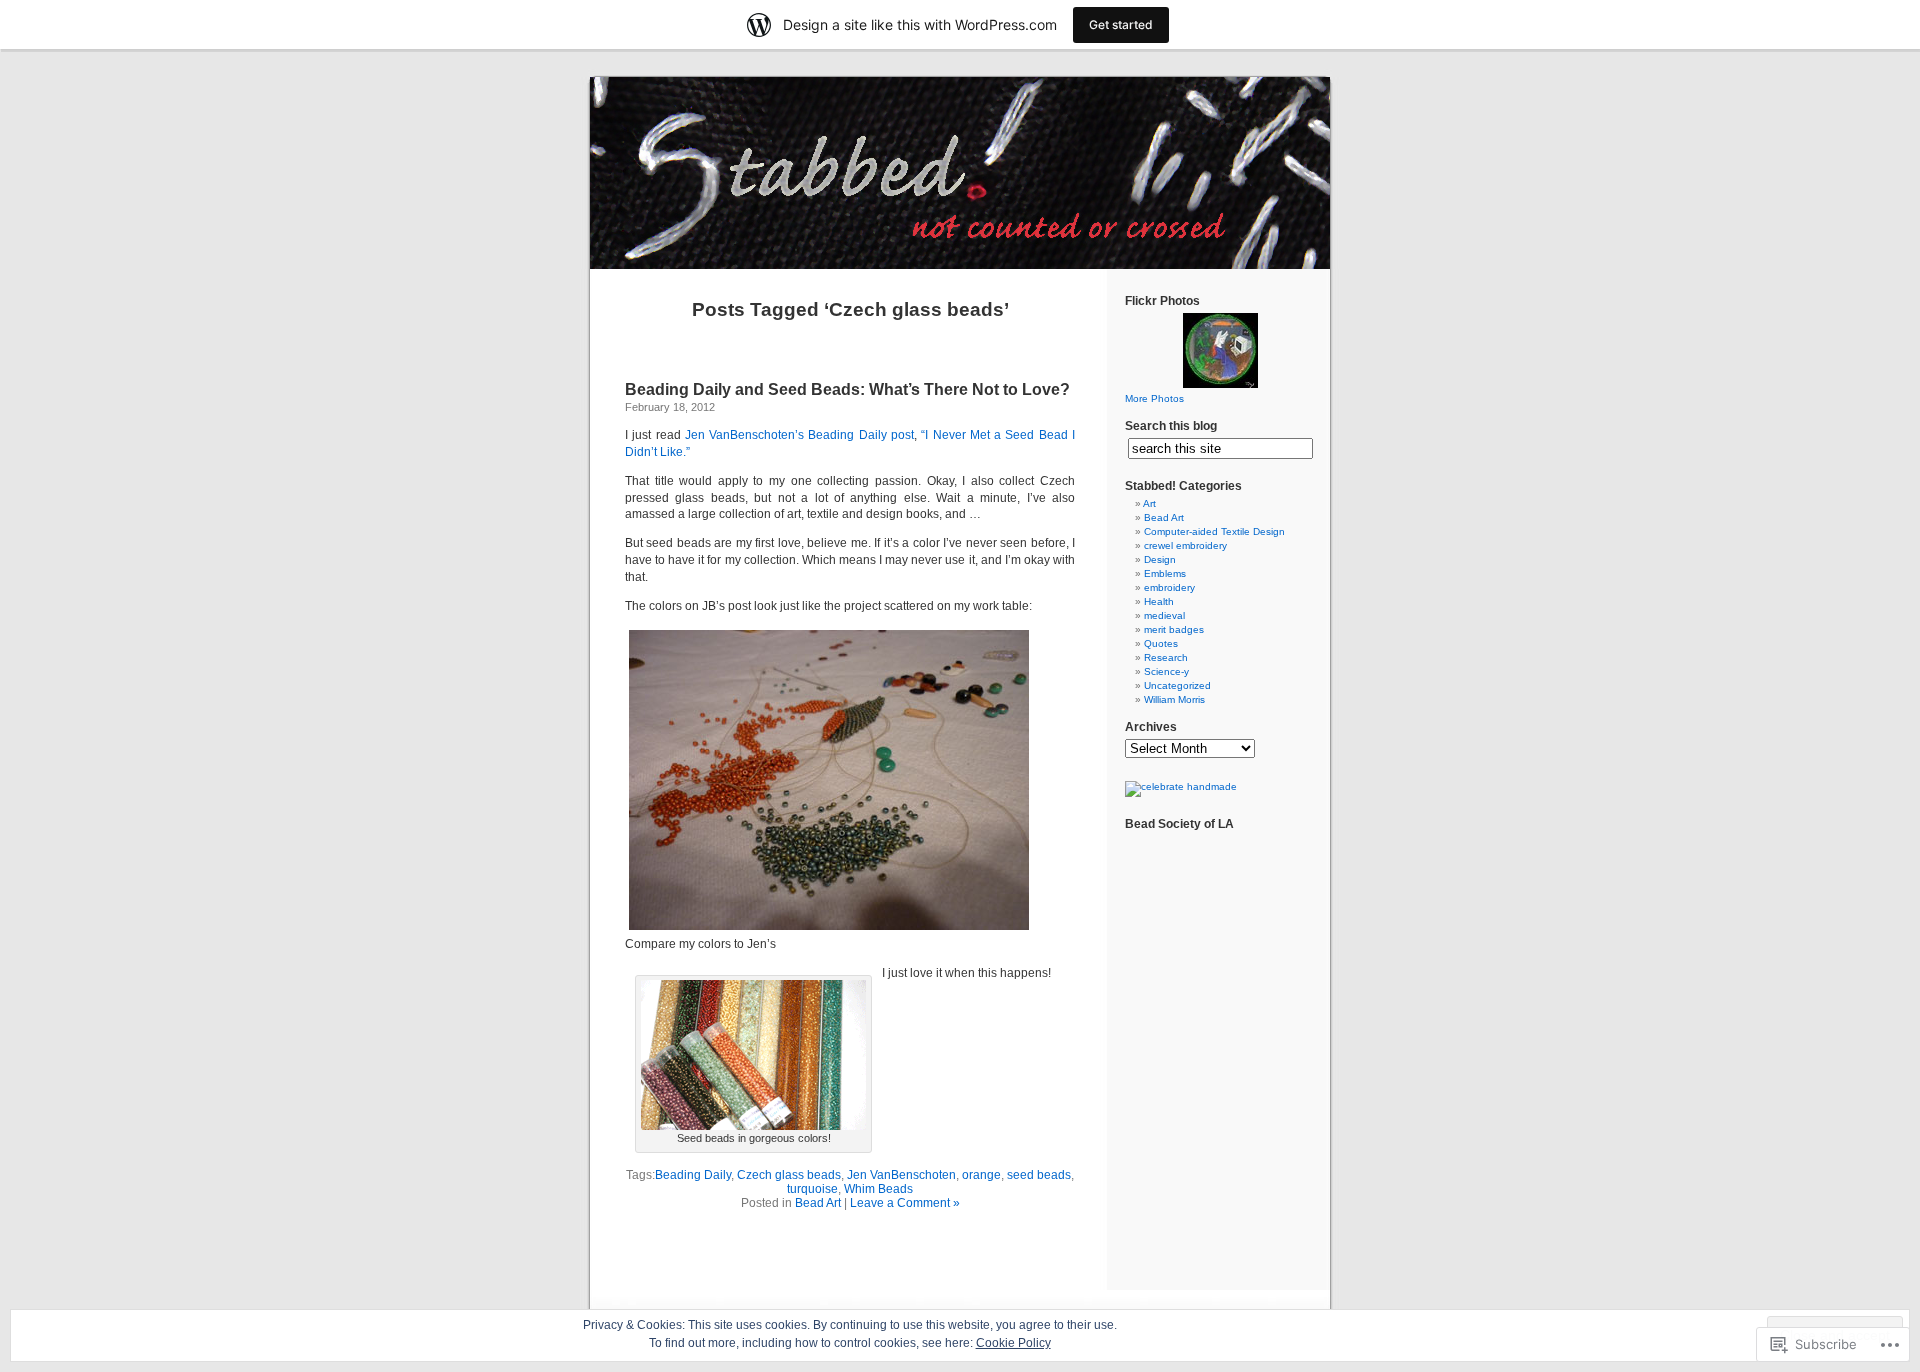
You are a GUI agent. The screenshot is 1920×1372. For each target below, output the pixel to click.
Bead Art (818, 1203)
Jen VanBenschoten (901, 1175)
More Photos (1154, 398)
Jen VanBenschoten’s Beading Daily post (799, 435)
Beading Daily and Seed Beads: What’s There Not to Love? (847, 389)
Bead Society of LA (1179, 824)
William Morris (1174, 699)
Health (1159, 601)
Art (1149, 503)
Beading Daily (693, 1175)
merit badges (1174, 629)
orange (981, 1175)
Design (1160, 559)
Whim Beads (878, 1189)
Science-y (1166, 671)
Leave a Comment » (905, 1203)
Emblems (1165, 573)
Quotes (1161, 643)
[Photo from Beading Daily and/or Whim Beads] (753, 1126)
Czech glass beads (789, 1175)
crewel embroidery (1185, 545)
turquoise (812, 1189)
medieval (1164, 615)
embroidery (1169, 587)
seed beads (1039, 1175)
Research (1166, 657)
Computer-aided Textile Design (1214, 531)
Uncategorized (1177, 685)
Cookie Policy (1013, 1343)
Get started (1121, 24)
